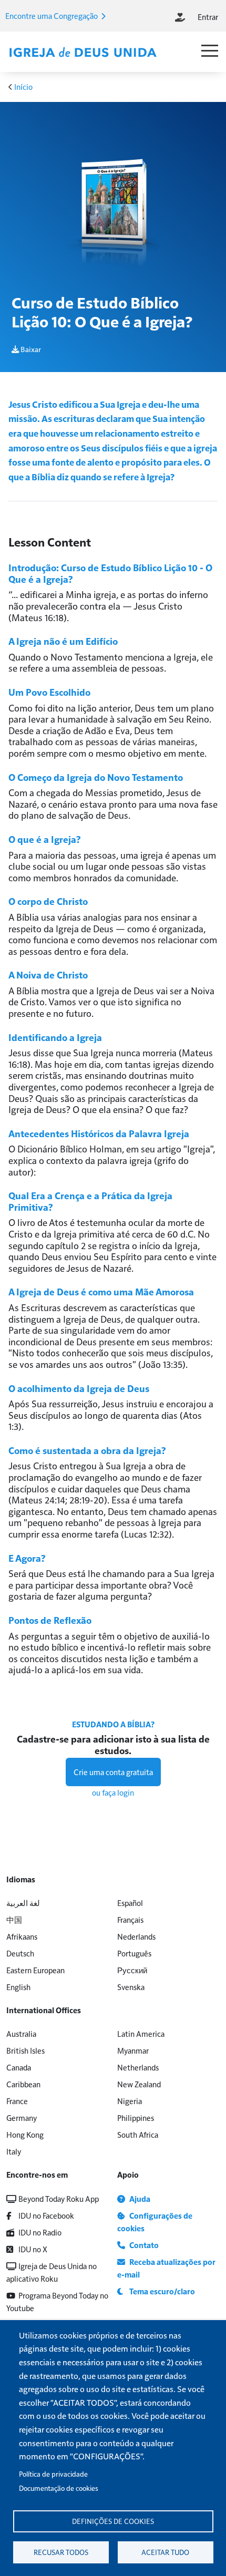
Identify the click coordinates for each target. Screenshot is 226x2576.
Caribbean (23, 2084)
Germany (22, 2118)
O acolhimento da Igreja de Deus (79, 1388)
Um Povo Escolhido (49, 692)
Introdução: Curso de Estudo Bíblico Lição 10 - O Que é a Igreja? (110, 573)
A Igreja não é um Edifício (63, 641)
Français (130, 1919)
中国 (14, 1919)
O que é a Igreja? (45, 839)
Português (134, 1953)
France (17, 2101)
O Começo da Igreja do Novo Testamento (96, 777)
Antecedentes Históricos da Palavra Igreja (99, 1133)
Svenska (131, 1987)
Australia (21, 2033)
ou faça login (113, 1792)
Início (23, 86)
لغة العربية (23, 1903)
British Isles (25, 2050)
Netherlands (138, 2067)
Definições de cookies (113, 2521)
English (18, 1987)
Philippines (136, 2118)
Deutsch (20, 1953)
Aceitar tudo (165, 2552)
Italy (14, 2151)
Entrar (208, 17)
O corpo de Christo (48, 901)
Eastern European (35, 1970)
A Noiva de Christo (48, 975)
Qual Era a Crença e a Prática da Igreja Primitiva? (90, 1201)
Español (130, 1903)
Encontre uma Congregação (52, 16)
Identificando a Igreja (55, 1037)
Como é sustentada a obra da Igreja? (87, 1450)
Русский (132, 1970)
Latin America (141, 2033)
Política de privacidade (53, 2474)
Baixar (30, 349)
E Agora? (27, 1558)
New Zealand (139, 2084)
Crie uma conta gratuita (113, 1772)
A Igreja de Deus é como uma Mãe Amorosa (101, 1291)
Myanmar (133, 2050)
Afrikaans (22, 1936)
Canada (19, 2067)
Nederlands (136, 1936)
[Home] (83, 53)
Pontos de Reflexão (50, 1620)
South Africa (138, 2134)
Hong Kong (25, 2134)
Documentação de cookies (59, 2488)
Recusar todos (61, 2552)
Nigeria (130, 2101)
